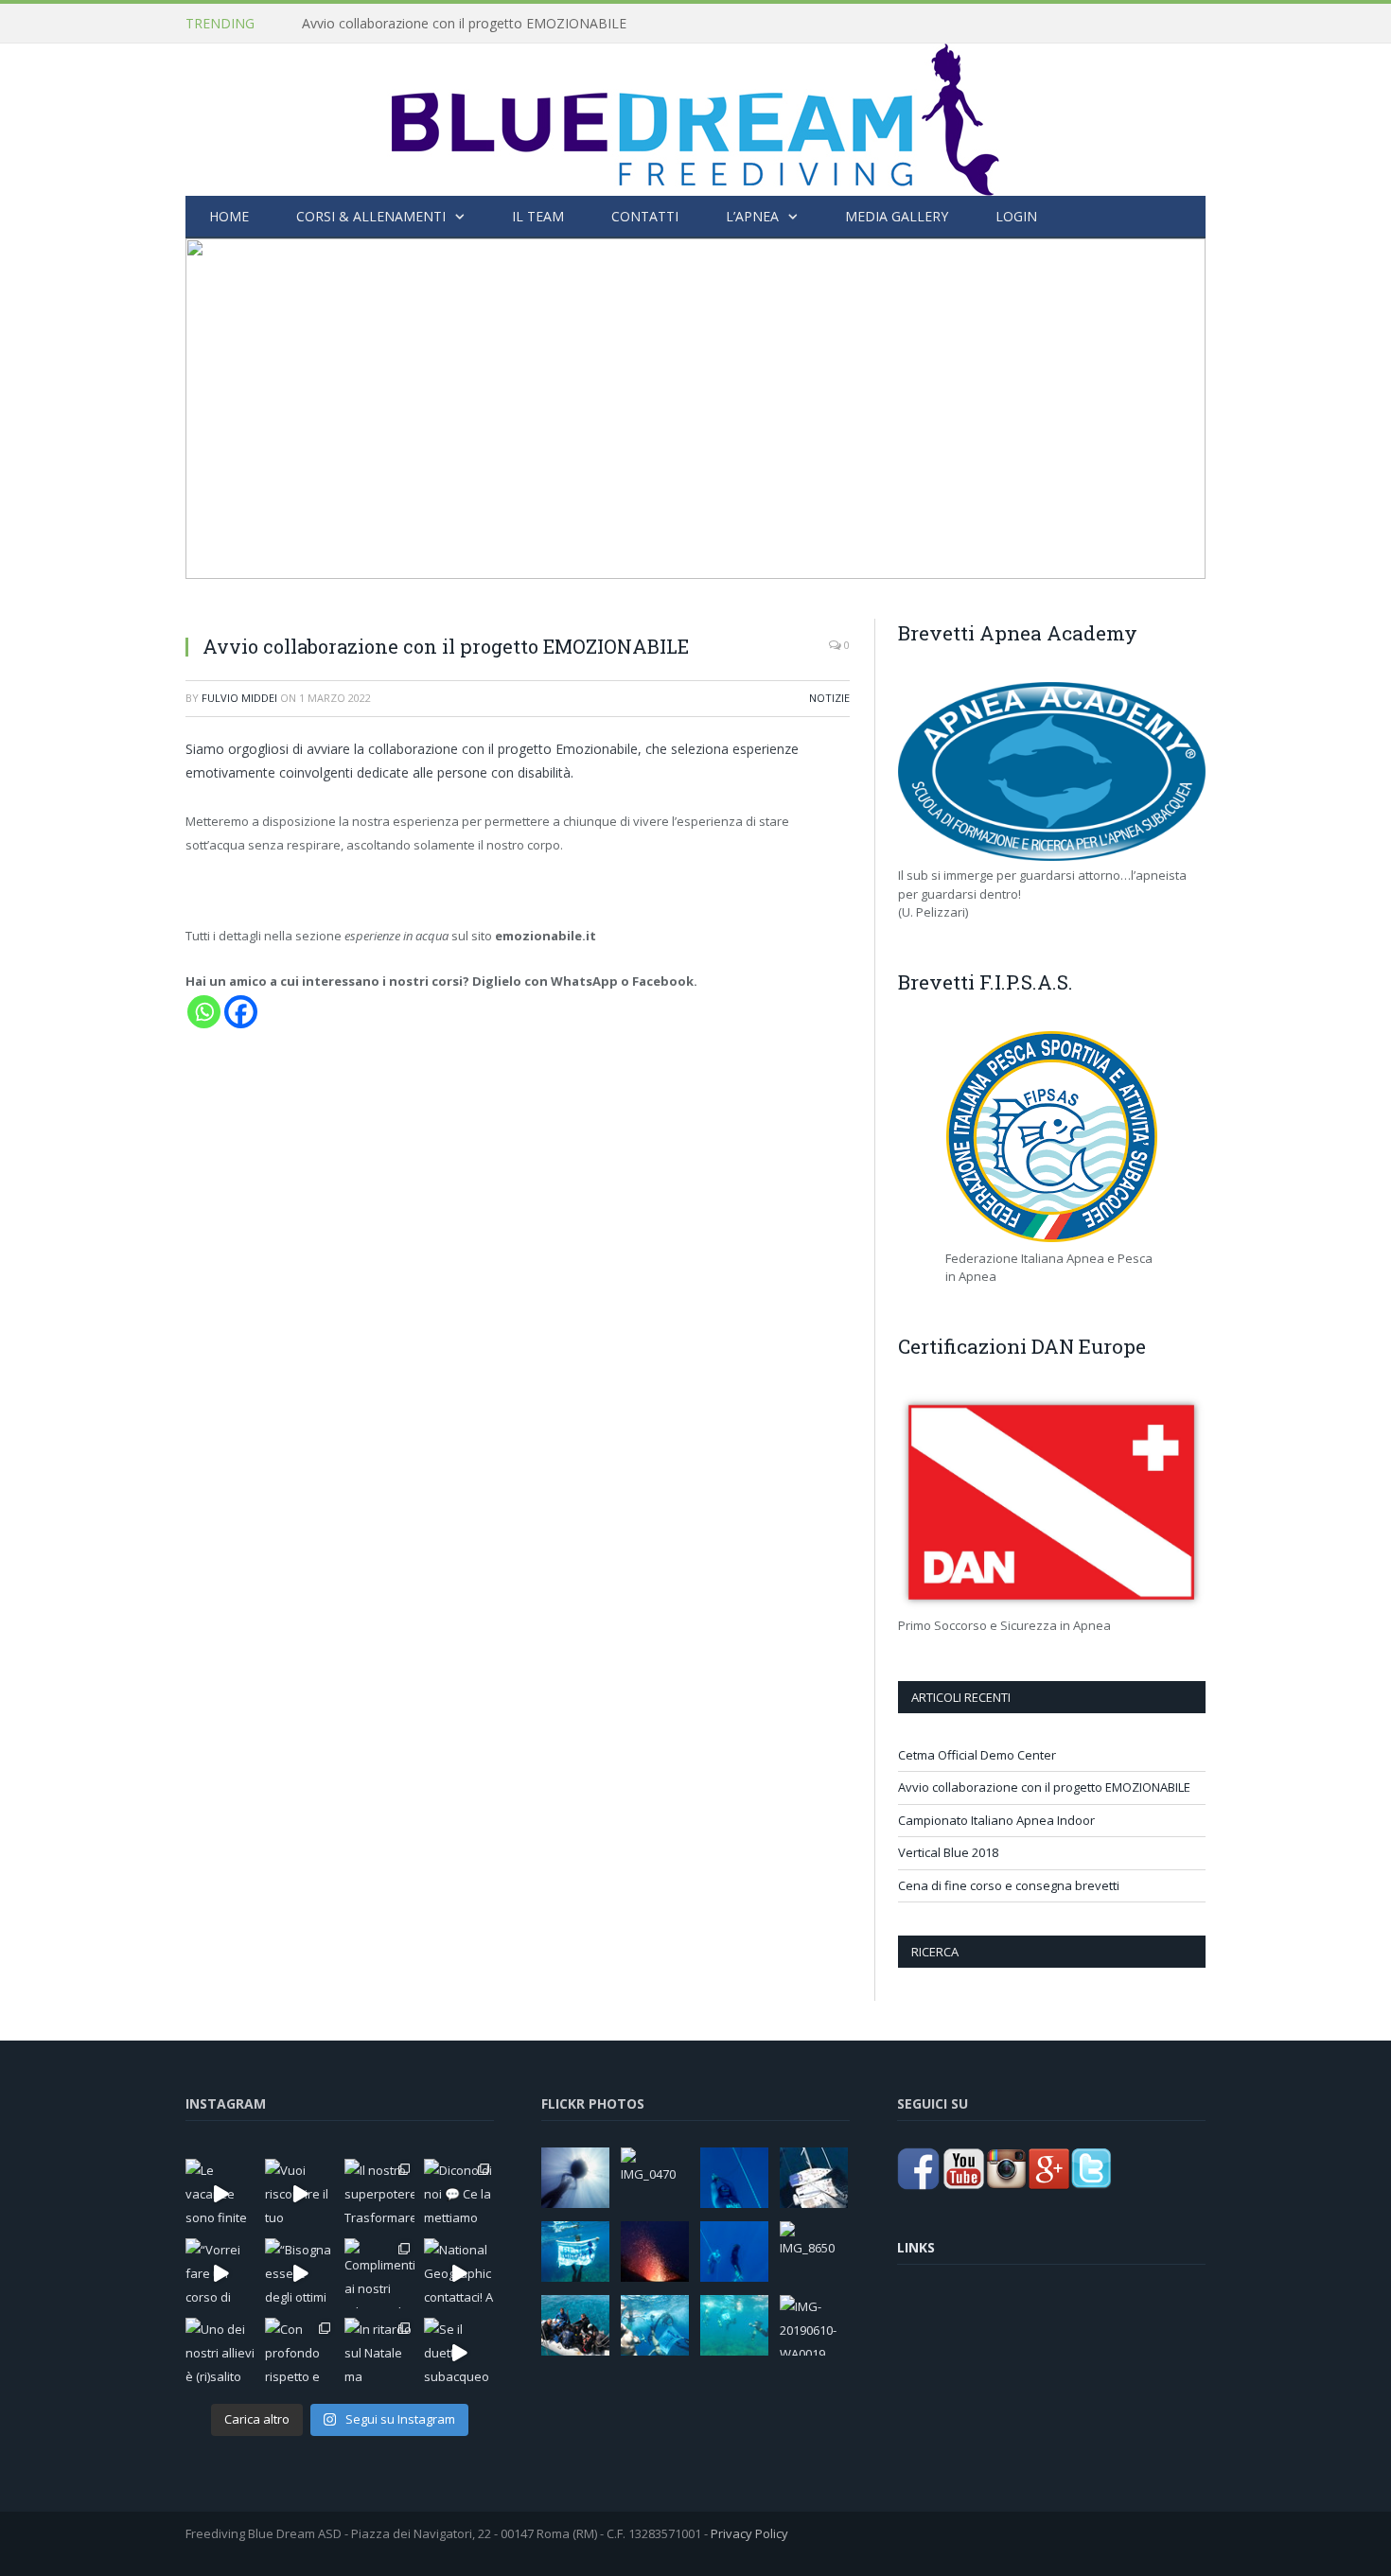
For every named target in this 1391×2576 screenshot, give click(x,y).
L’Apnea (752, 216)
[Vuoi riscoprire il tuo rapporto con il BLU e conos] (300, 2194)
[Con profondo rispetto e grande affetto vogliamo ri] (300, 2353)
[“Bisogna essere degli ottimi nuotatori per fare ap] (300, 2273)
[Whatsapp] (204, 1012)
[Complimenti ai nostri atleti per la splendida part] (379, 2273)
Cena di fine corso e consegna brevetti (1009, 1885)
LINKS (916, 2247)
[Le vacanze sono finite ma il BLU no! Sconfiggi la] (220, 2194)
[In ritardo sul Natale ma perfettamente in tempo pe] (379, 2353)
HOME (229, 216)
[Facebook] (241, 1012)
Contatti (645, 216)
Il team (538, 216)
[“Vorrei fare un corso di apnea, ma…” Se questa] (220, 2273)
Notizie (829, 698)
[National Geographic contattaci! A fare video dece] (459, 2273)
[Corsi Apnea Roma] (695, 115)
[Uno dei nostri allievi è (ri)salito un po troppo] (220, 2353)
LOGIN (1016, 216)
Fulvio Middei (239, 698)
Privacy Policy (749, 2533)
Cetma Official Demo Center (977, 1755)
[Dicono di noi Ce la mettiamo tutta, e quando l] (459, 2194)
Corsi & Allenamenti (371, 216)
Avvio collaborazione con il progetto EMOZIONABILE (464, 24)
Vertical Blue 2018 (948, 1852)
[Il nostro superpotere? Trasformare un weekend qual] (379, 2194)
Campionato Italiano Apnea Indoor (996, 1820)
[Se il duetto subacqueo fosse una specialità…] (459, 2353)
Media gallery (897, 216)
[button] (215, 409)
